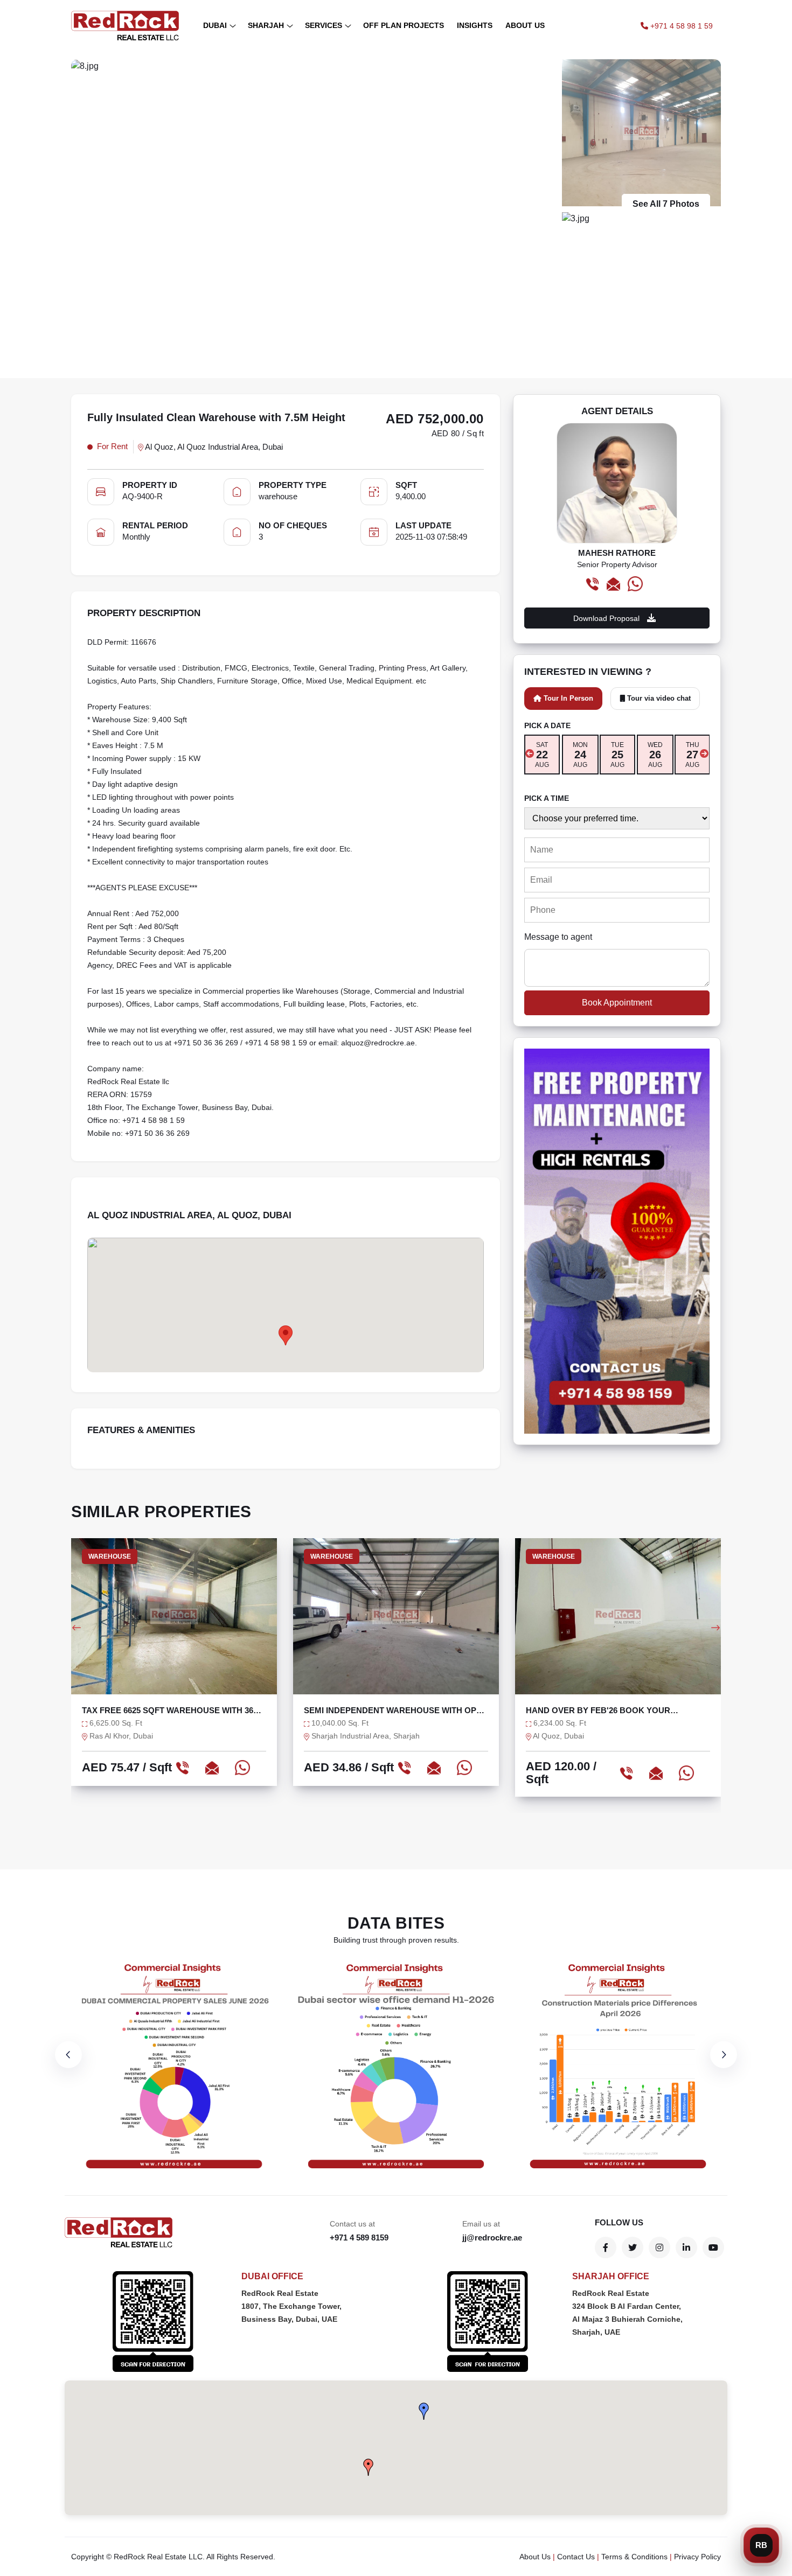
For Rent (112, 446)
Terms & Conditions (634, 2557)
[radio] (542, 755)
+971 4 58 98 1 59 (680, 26)
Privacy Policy (697, 2557)
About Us (535, 2557)
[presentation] (530, 753)
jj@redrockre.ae (492, 2238)
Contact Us (576, 2557)
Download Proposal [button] (607, 618)
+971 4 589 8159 (359, 2238)
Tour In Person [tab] (567, 698)
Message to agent (558, 937)
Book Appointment (617, 1003)
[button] (424, 2411)
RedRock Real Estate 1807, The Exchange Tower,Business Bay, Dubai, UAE (291, 2306)
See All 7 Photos (666, 204)
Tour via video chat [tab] (658, 698)
